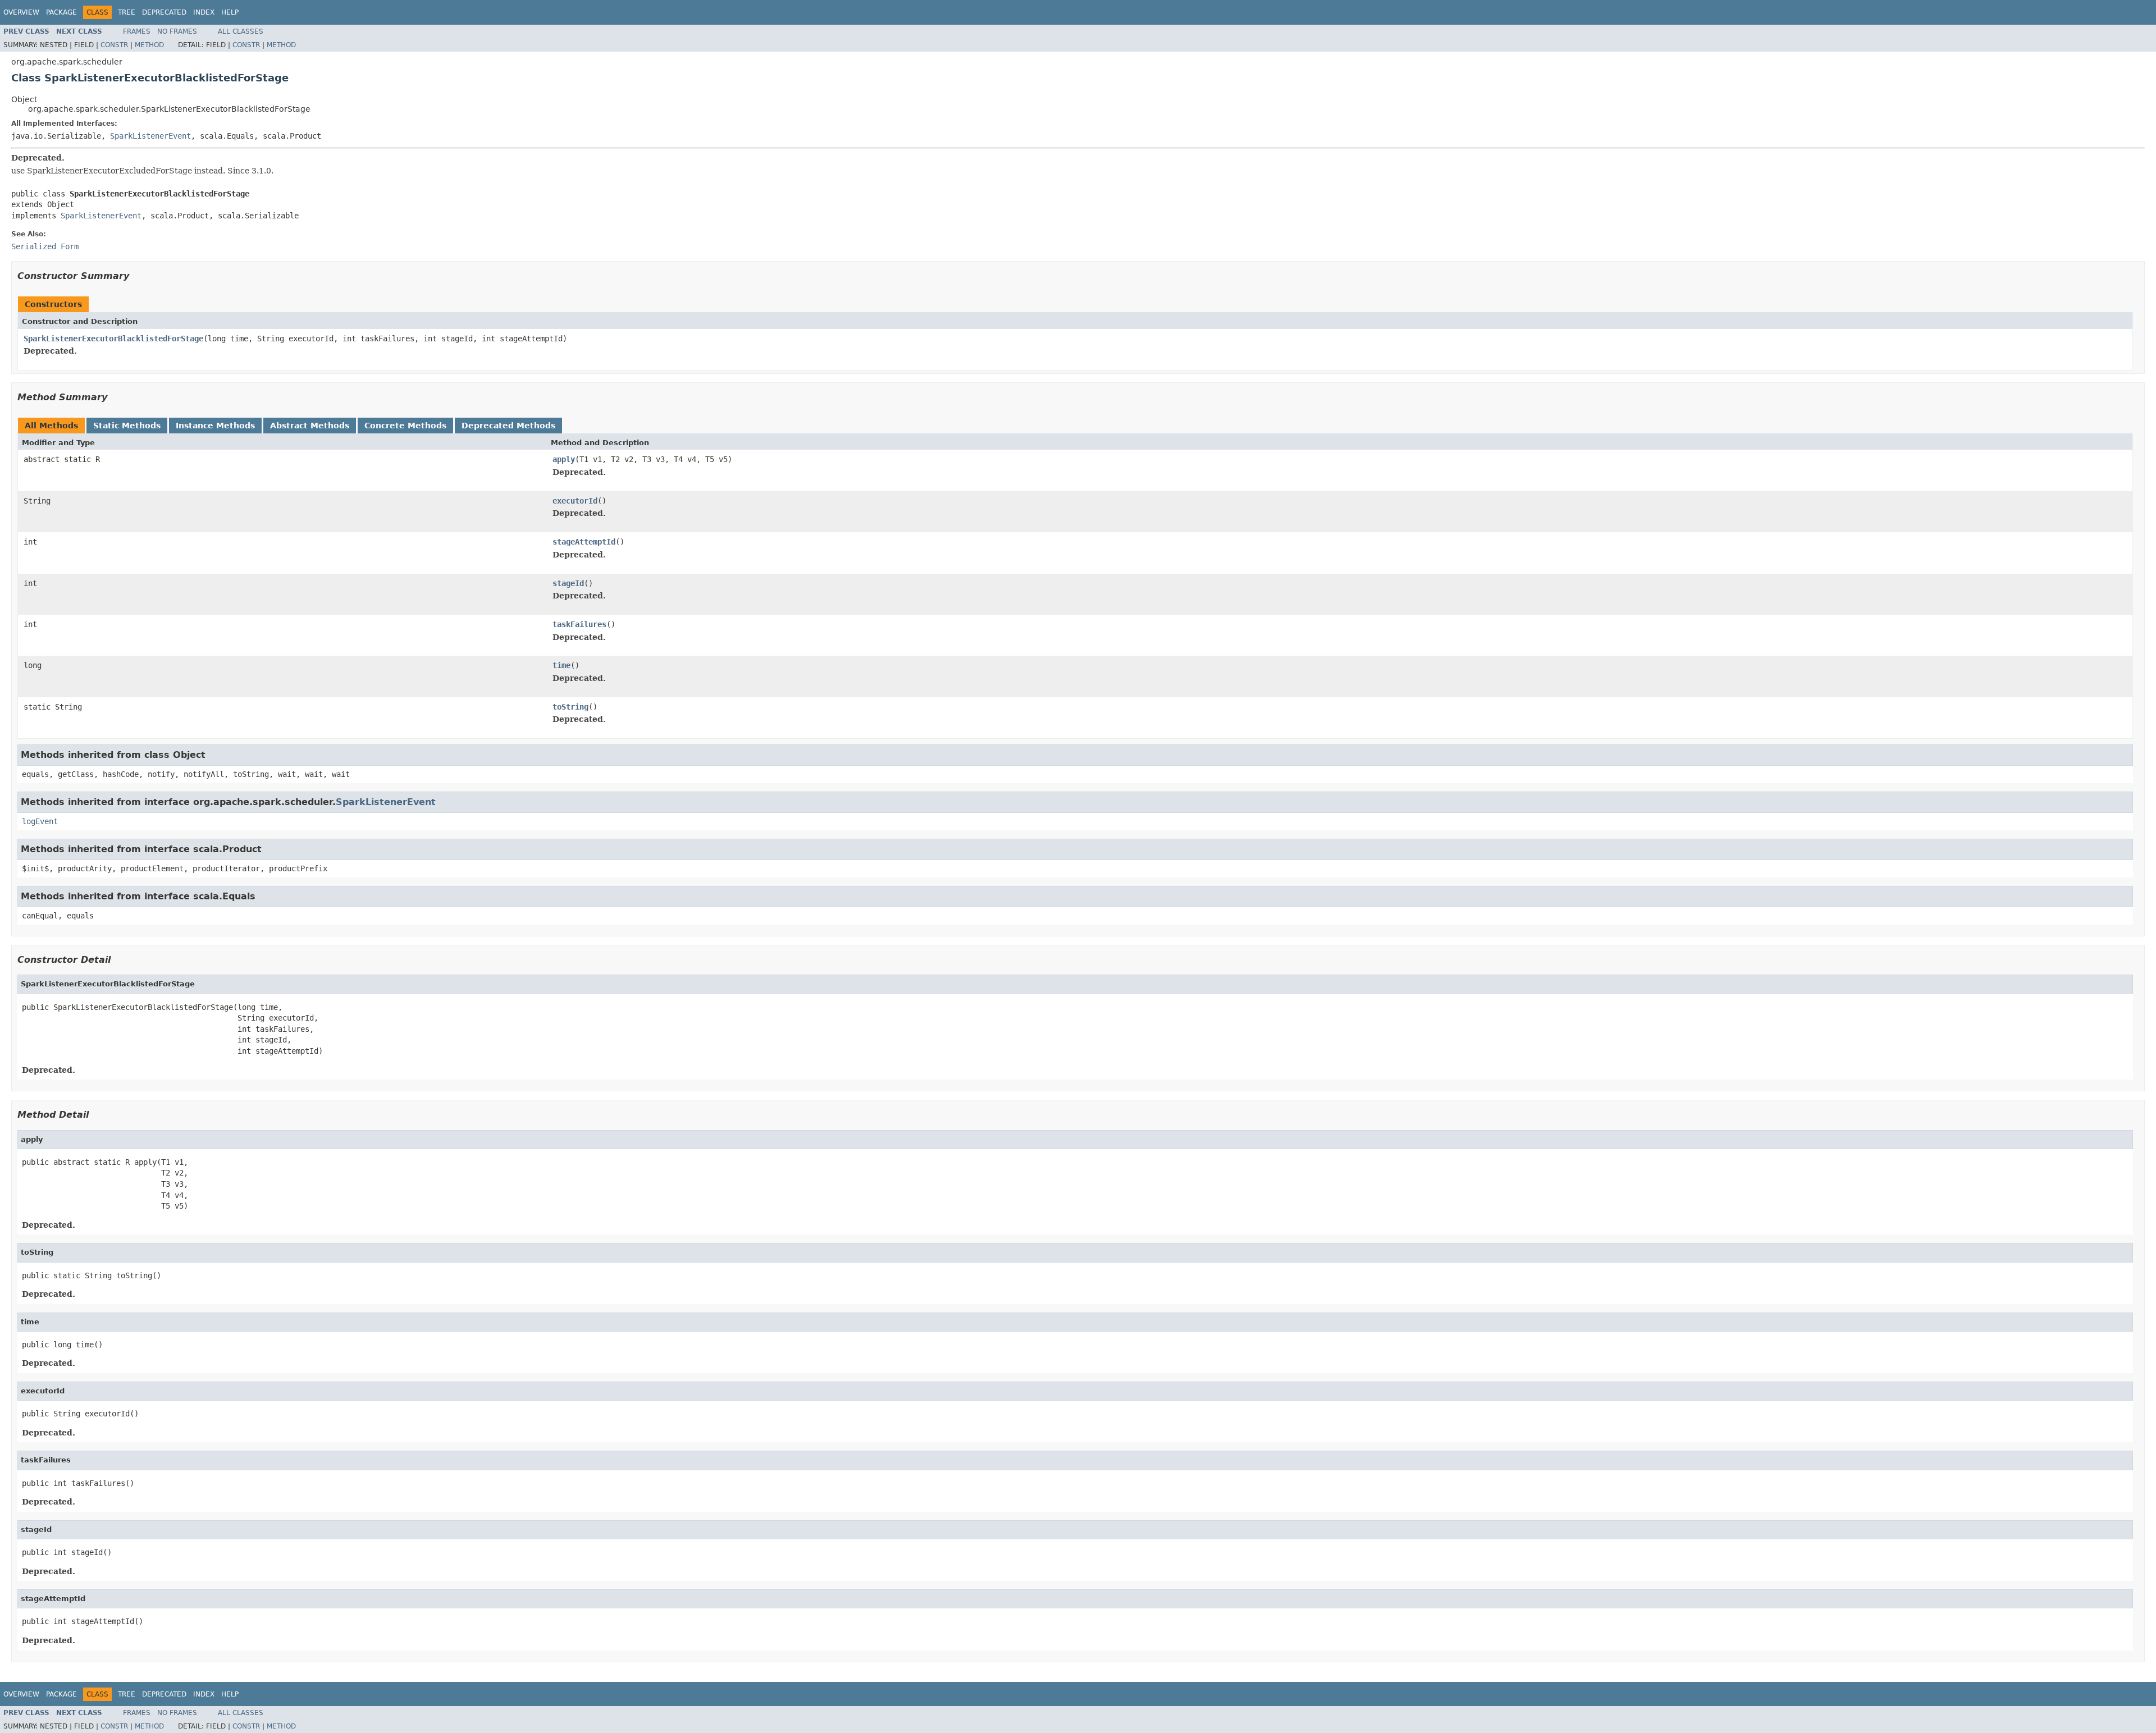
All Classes (241, 31)
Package (61, 12)
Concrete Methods (405, 426)
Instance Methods (215, 426)
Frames (137, 31)
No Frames (177, 31)
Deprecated (164, 12)
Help (230, 12)
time (561, 665)
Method (149, 45)
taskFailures (579, 624)
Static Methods (127, 426)
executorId (575, 501)
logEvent (40, 821)
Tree (127, 12)
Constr (114, 45)
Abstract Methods (310, 426)
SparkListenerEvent (150, 136)
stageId (568, 583)
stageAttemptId (584, 542)
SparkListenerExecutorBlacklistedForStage (113, 339)
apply (564, 459)
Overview (21, 12)
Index (204, 12)
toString (570, 707)
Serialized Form (45, 246)
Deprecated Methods (508, 426)
